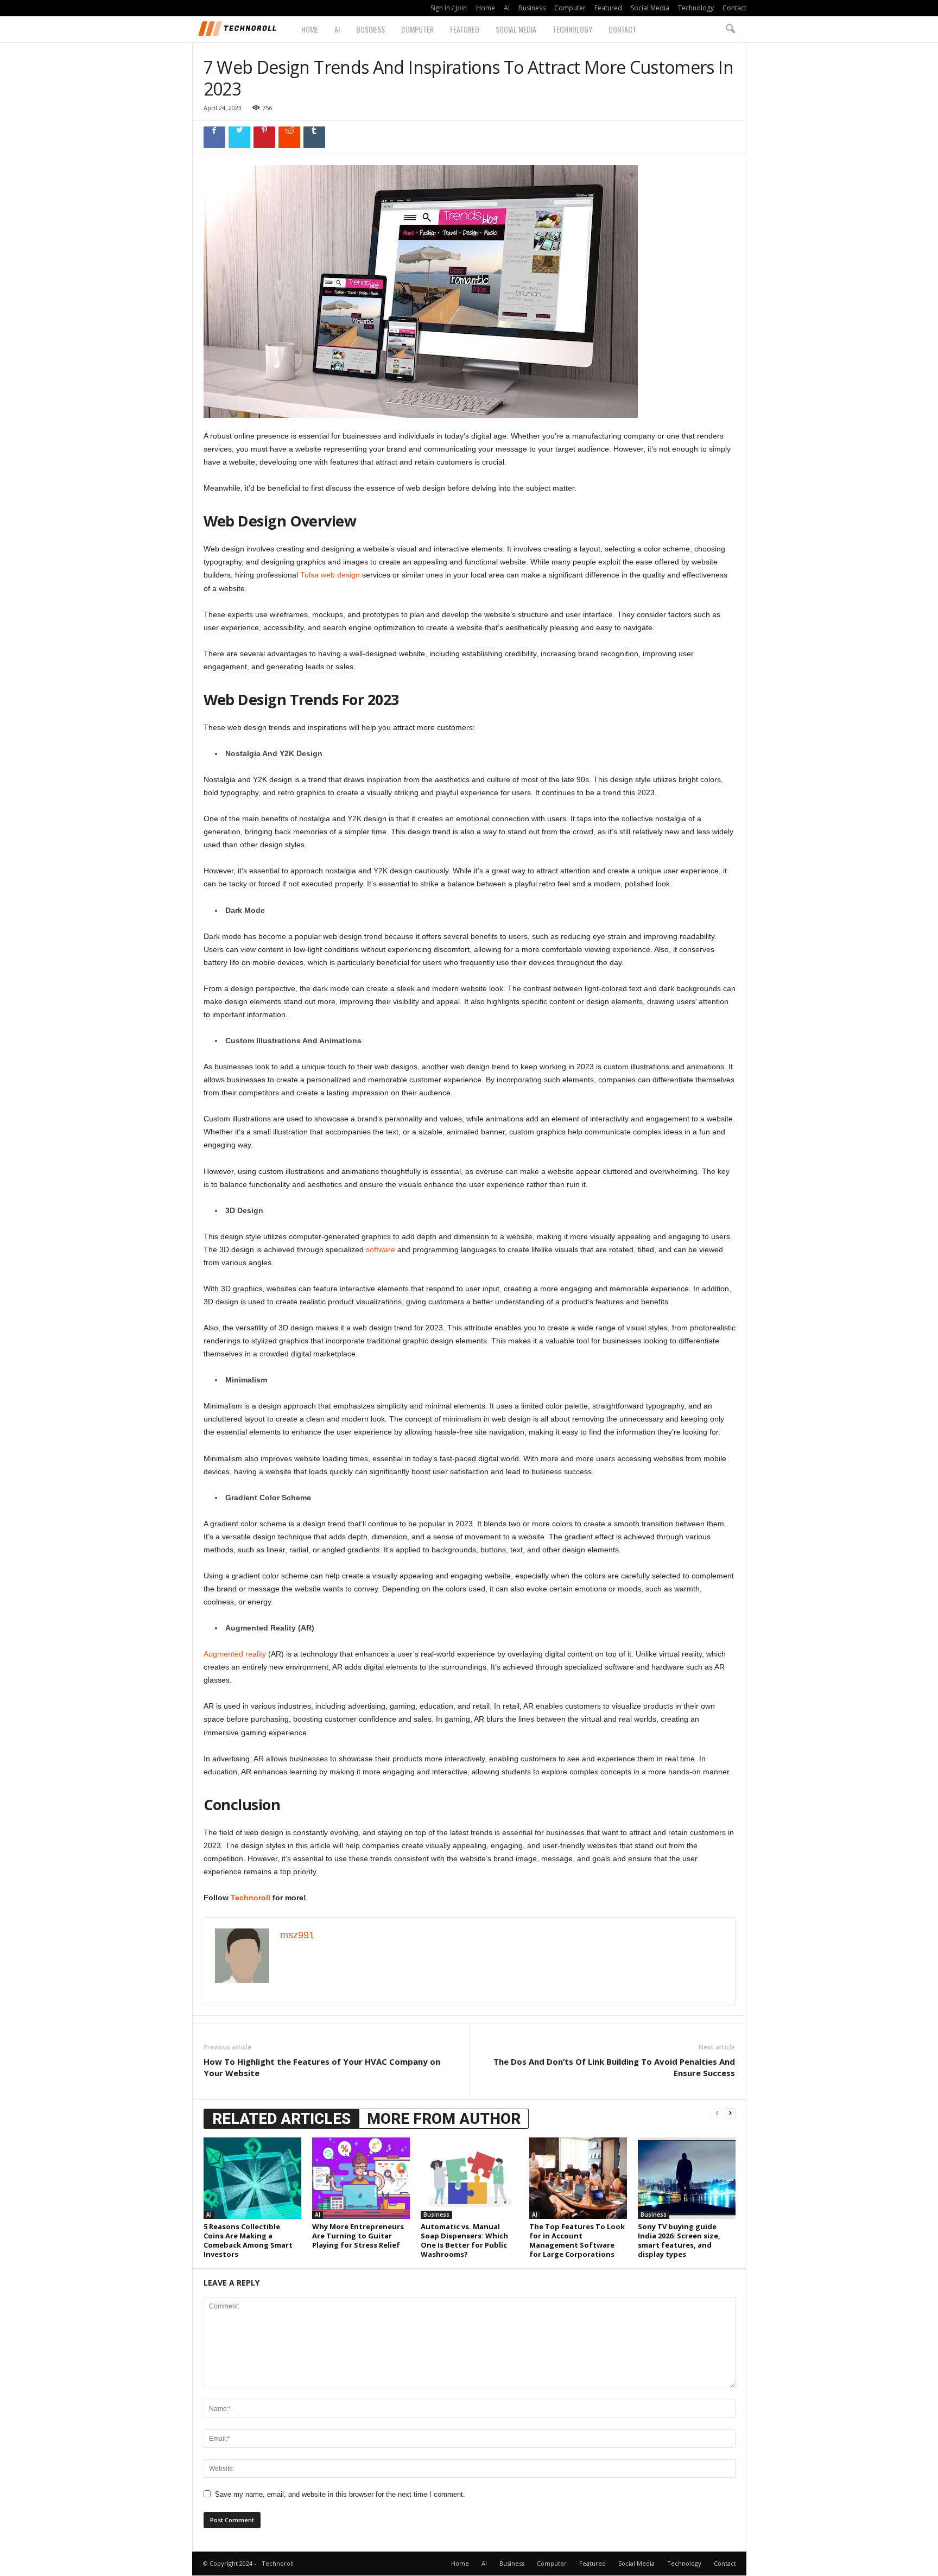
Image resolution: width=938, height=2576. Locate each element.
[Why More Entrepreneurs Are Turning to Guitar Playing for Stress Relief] (361, 2178)
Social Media (650, 8)
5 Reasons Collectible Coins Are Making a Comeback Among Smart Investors (248, 2240)
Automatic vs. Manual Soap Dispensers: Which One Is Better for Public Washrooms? (464, 2240)
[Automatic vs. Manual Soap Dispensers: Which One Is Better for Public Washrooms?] (470, 2178)
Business (532, 8)
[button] (730, 29)
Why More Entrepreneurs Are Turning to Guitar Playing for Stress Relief (358, 2236)
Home (486, 8)
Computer (570, 8)
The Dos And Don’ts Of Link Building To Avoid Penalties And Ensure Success (614, 2067)
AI (507, 8)
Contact (734, 8)
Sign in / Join (449, 8)
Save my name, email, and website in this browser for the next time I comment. (340, 2494)
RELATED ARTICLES (281, 2119)
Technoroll (251, 1898)
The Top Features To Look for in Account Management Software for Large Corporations (577, 2240)
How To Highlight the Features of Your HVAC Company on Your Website (322, 2067)
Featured (608, 8)
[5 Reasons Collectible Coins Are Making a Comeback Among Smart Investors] (252, 2178)
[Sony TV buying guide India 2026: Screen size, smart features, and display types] (687, 2178)
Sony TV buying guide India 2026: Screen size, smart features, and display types (679, 2240)
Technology (696, 8)
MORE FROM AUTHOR (444, 2119)
